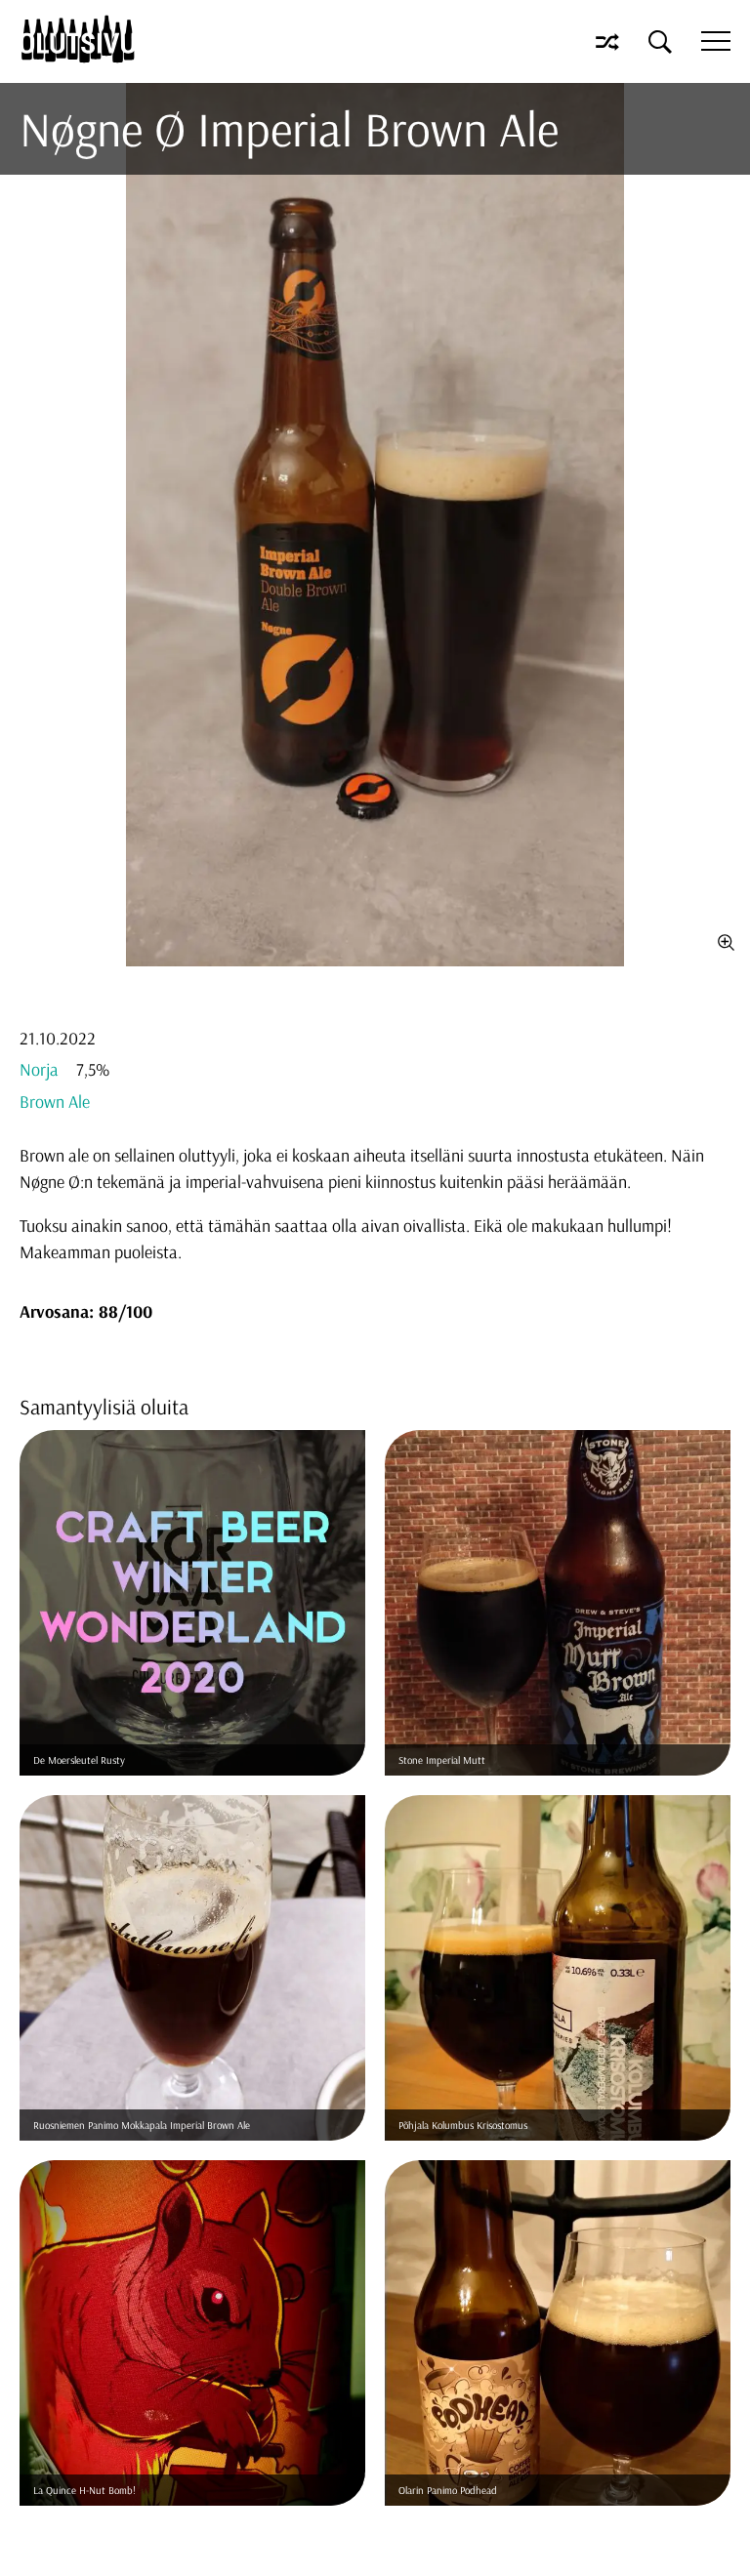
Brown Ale (55, 1102)
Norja (39, 1069)
